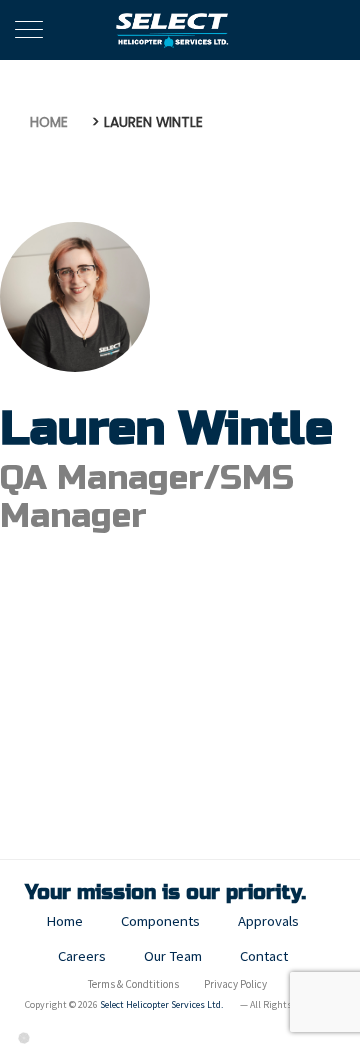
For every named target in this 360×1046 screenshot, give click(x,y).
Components (160, 920)
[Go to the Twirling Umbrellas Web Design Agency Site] (25, 1036)
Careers (82, 955)
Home (64, 920)
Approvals (268, 920)
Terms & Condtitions (133, 984)
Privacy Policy (235, 984)
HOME (49, 122)
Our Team (173, 955)
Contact (264, 955)
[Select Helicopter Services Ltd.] (172, 30)
